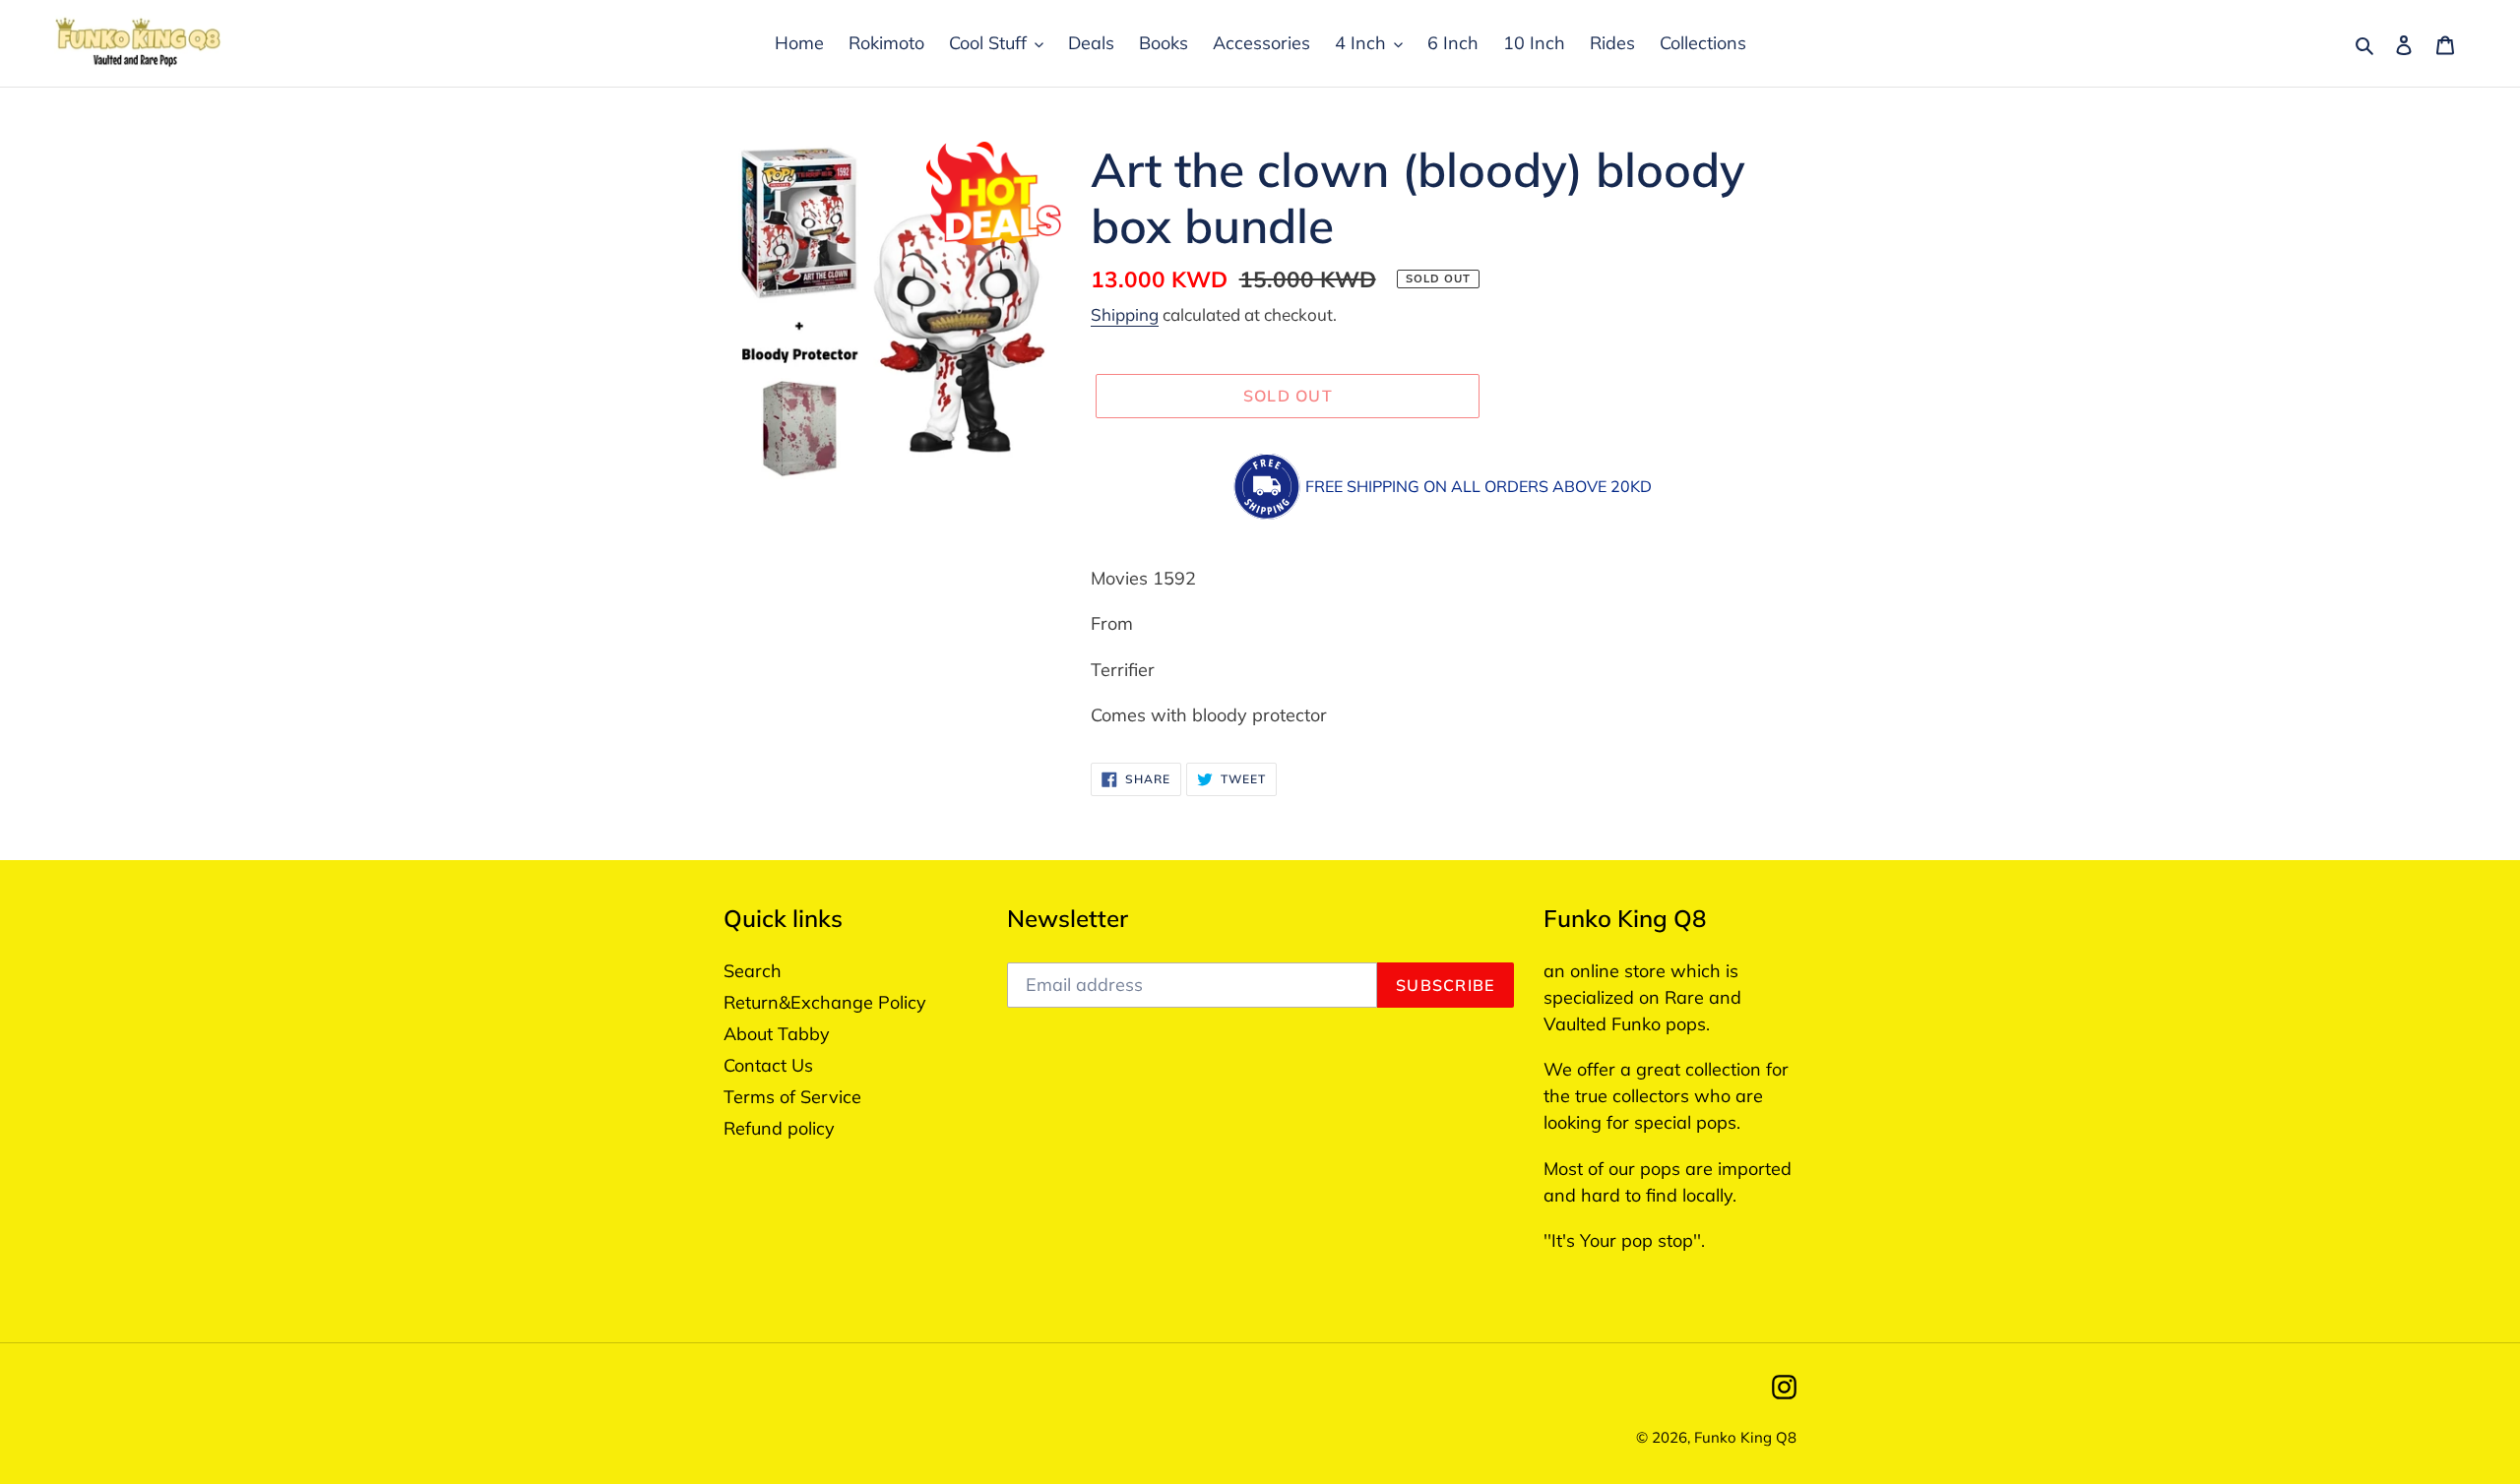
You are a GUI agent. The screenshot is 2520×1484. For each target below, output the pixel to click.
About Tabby (777, 1034)
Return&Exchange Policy (825, 1002)
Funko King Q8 (1745, 1437)
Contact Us (768, 1065)
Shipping (1125, 314)
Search (753, 971)
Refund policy (779, 1128)
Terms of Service (792, 1097)
